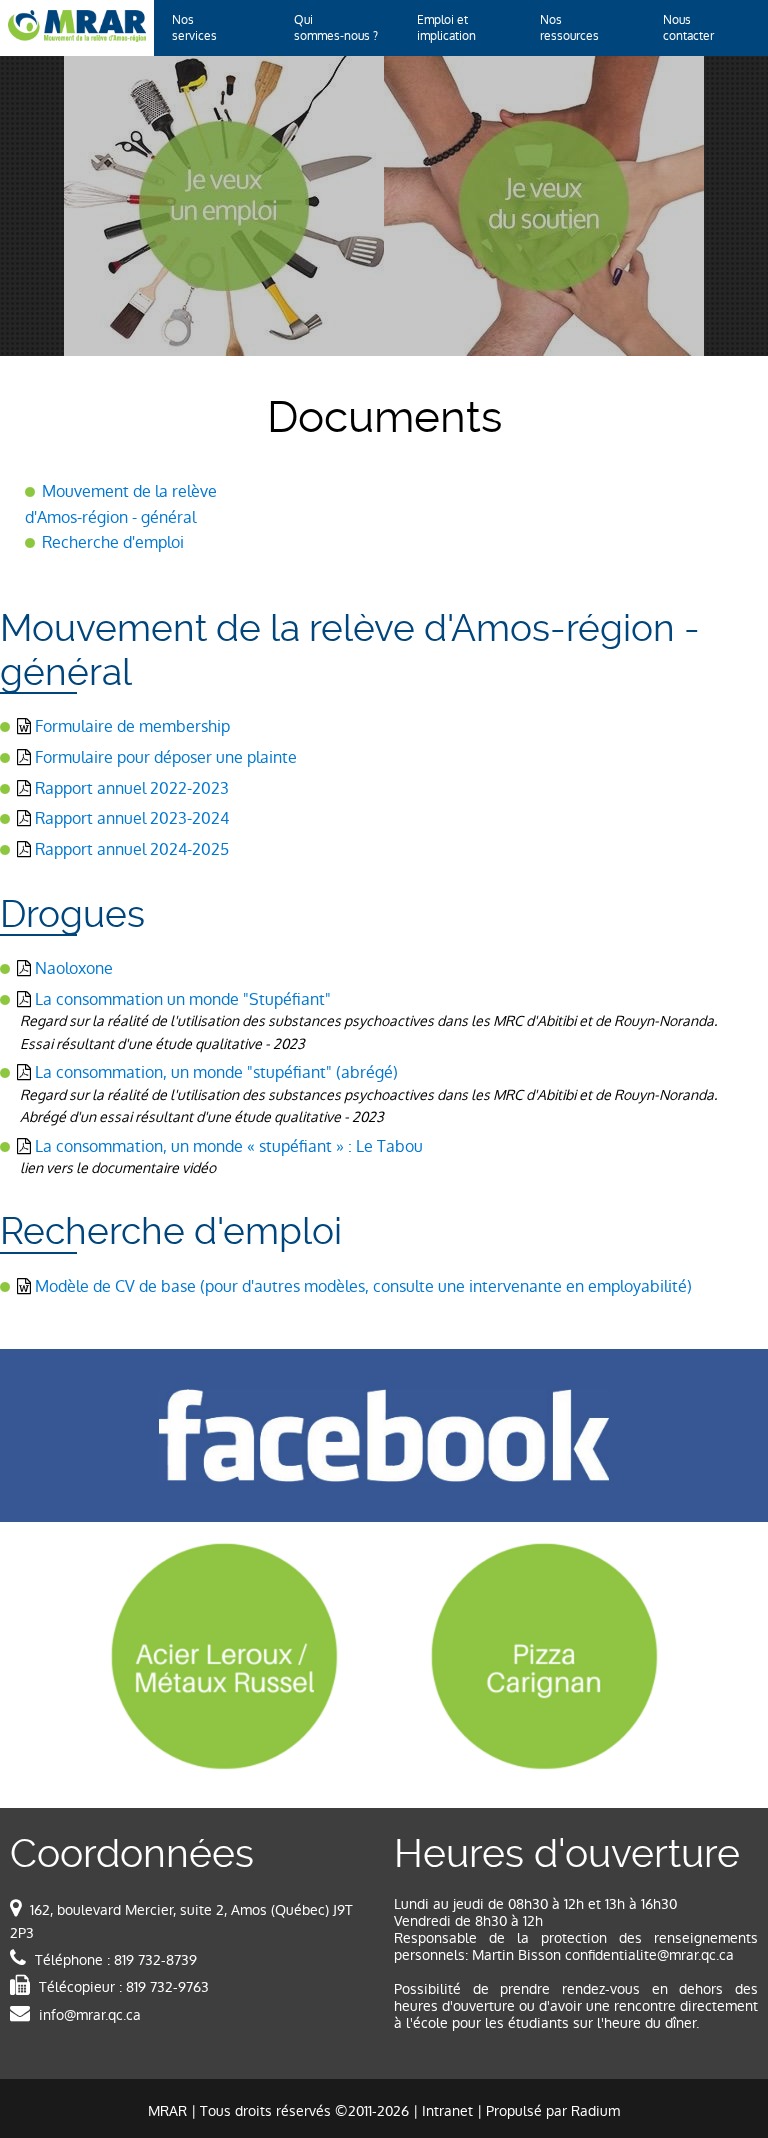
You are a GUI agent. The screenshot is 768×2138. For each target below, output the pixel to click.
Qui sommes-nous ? (336, 28)
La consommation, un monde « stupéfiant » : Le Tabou (229, 1146)
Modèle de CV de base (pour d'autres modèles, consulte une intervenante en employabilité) (363, 1286)
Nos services (194, 28)
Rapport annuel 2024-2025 (132, 849)
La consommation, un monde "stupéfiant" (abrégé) (216, 1072)
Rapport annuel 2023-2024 (132, 818)
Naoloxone (74, 968)
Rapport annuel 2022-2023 (132, 788)
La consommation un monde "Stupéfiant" (183, 999)
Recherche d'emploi (113, 542)
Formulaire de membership (132, 726)
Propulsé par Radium (553, 2111)
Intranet (447, 2111)
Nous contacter (688, 28)
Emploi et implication (446, 28)
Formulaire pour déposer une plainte (166, 757)
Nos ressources (569, 28)
